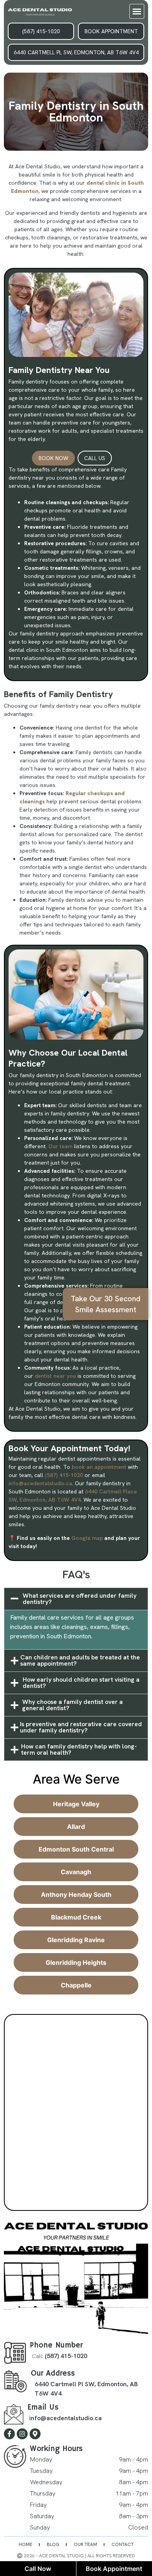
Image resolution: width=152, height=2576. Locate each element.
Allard (76, 1827)
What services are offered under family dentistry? (80, 1599)
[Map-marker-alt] (35, 2434)
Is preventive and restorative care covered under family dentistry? (81, 1727)
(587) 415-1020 (64, 1475)
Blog (53, 2544)
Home (26, 2544)
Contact (123, 2544)
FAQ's (76, 1574)
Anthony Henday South (76, 1895)
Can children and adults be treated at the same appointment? (80, 1661)
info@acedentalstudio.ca (40, 1483)
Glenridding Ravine (76, 1940)
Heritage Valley (76, 1804)
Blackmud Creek (76, 1917)
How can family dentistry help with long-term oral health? (79, 1750)
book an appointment (99, 1467)
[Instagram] (22, 2434)
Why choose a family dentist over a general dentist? (72, 1705)
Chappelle (76, 1985)
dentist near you (55, 1376)
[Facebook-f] (9, 2434)
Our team (60, 1146)
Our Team (85, 2544)
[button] (137, 11)
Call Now (38, 2569)
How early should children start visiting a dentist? (81, 1683)
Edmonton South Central (76, 1849)
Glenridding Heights (76, 1962)
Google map (87, 1538)
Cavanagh (76, 1872)
